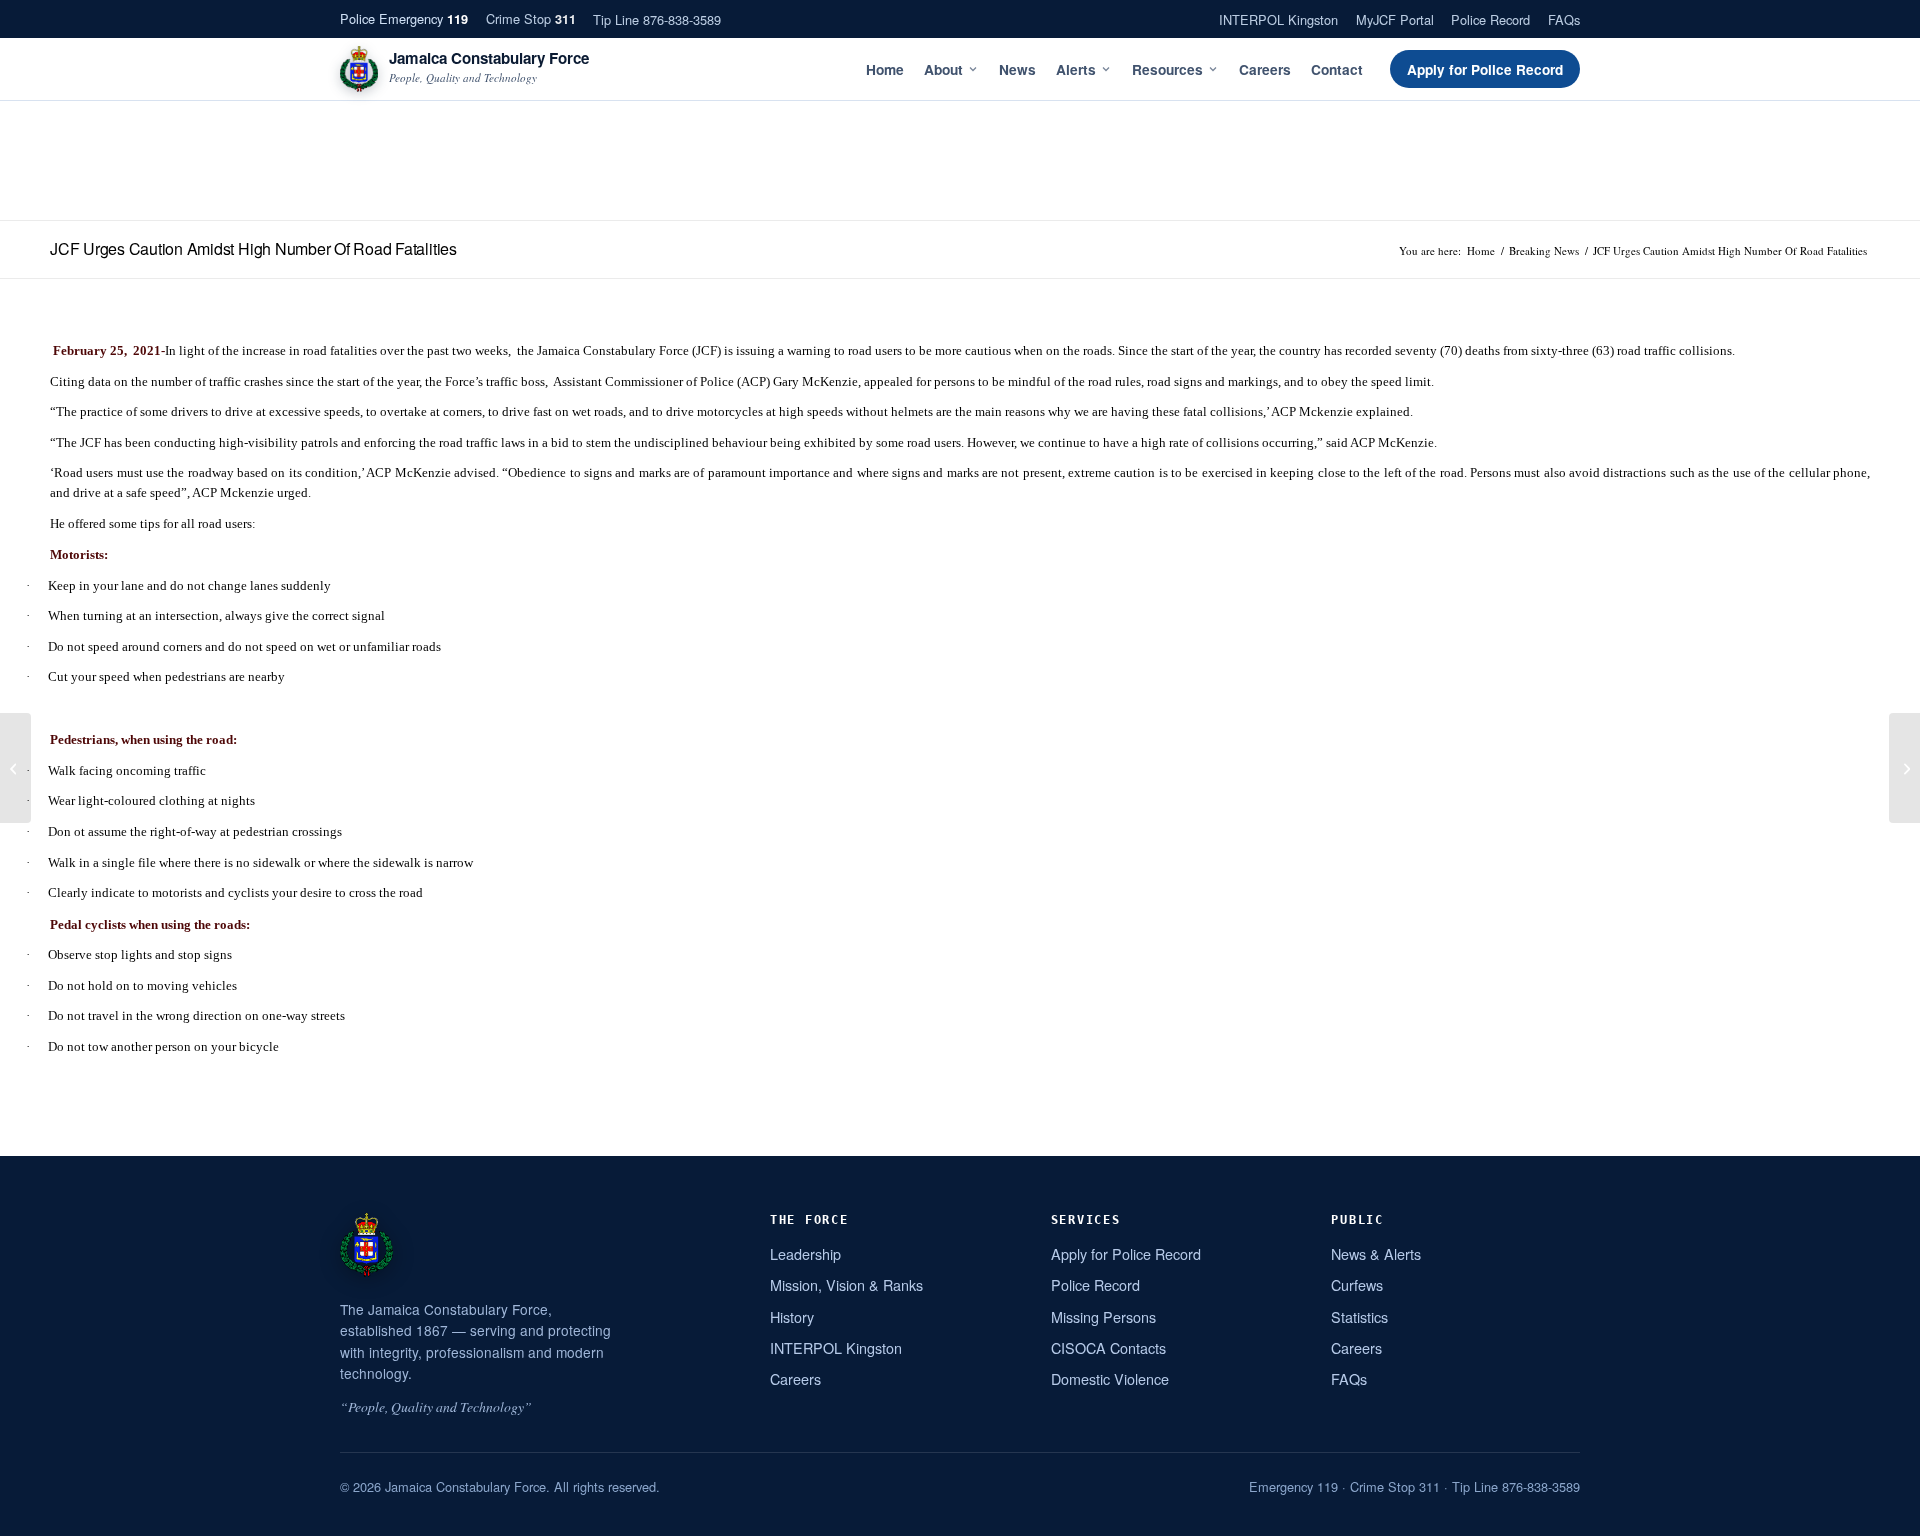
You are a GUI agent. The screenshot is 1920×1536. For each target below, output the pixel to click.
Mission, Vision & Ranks (846, 1284)
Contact (1337, 69)
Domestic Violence (1110, 1378)
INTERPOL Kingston (1278, 19)
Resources (1167, 69)
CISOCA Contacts (1108, 1347)
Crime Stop (531, 18)
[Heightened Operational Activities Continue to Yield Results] (15, 768)
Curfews (1357, 1284)
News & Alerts (1376, 1253)
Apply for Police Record (1485, 69)
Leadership (805, 1253)
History (792, 1316)
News (1017, 69)
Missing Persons (1103, 1316)
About (943, 69)
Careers (1265, 69)
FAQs (1564, 19)
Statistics (1359, 1316)
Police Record (1490, 19)
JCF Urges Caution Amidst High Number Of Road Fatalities (253, 248)
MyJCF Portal (1395, 19)
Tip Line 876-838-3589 (657, 19)
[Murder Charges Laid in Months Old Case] (1904, 768)
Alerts (1076, 69)
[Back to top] (1879, 1513)
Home (885, 69)
